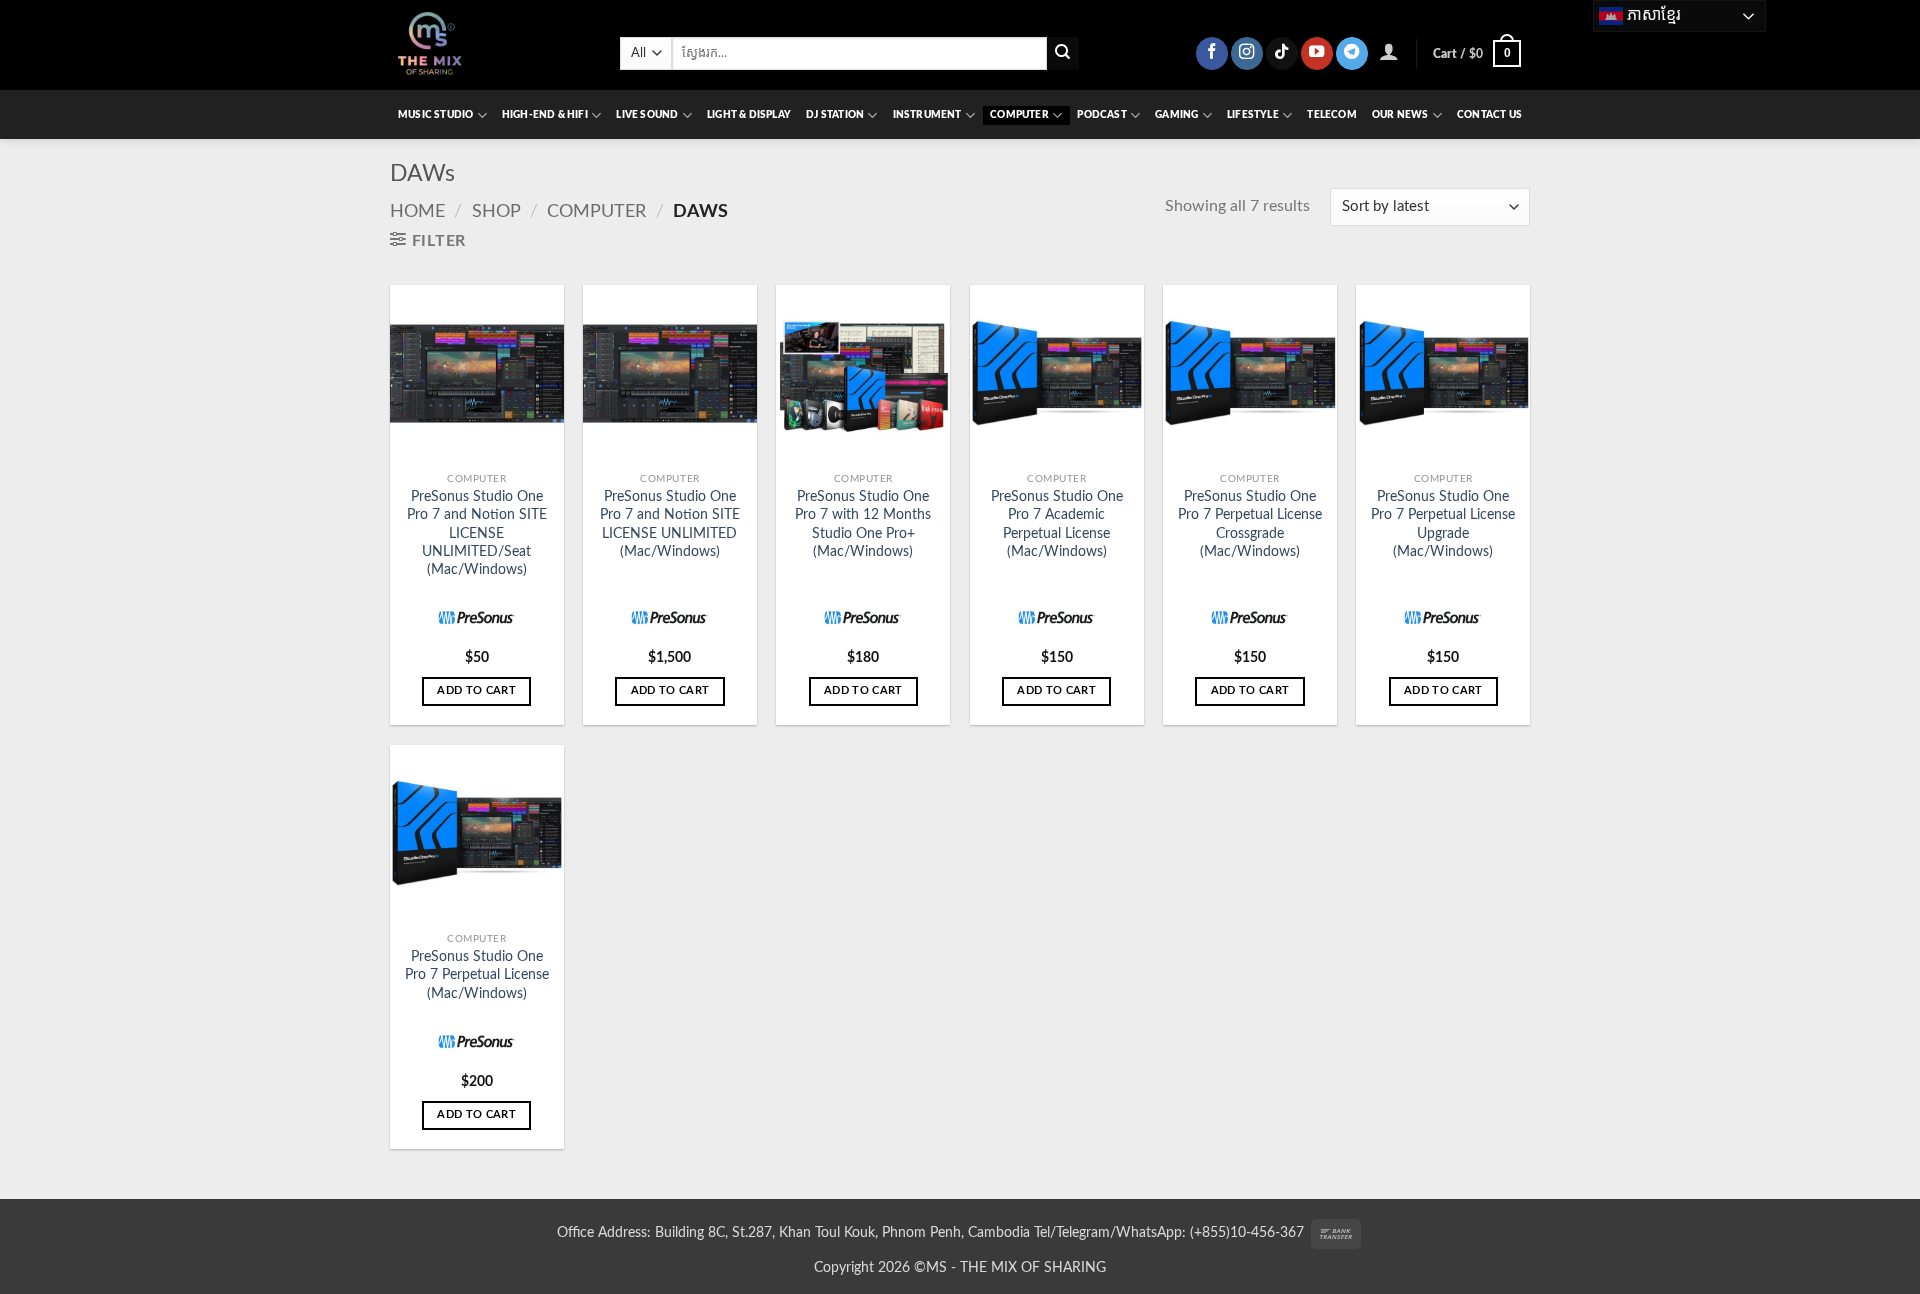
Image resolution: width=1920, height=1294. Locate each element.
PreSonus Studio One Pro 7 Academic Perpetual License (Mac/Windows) (1057, 524)
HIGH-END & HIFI (545, 115)
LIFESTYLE (1253, 115)
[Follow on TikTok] (1282, 53)
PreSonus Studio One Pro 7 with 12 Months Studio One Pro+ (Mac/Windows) (863, 524)
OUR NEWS (1400, 115)
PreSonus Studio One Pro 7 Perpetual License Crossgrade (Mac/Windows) (1250, 524)
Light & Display (749, 115)
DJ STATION (835, 115)
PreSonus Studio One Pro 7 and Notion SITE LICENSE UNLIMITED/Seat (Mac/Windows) (477, 533)
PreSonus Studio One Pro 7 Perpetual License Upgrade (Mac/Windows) (1443, 524)
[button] (1389, 51)
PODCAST (1101, 115)
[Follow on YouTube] (1317, 53)
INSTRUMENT (927, 115)
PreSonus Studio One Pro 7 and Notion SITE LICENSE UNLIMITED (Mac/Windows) (670, 524)
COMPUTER (1019, 115)
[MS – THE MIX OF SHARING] (490, 45)
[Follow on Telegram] (1352, 53)
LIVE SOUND (647, 115)
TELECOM (1331, 115)
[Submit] (1063, 53)
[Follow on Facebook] (1212, 53)
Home (417, 211)
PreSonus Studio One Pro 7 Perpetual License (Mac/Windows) (477, 975)
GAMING (1176, 115)
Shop (496, 211)
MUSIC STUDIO (435, 115)
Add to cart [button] (476, 690)
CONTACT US (1489, 115)
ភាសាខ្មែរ (1652, 14)
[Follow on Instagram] (1247, 53)
